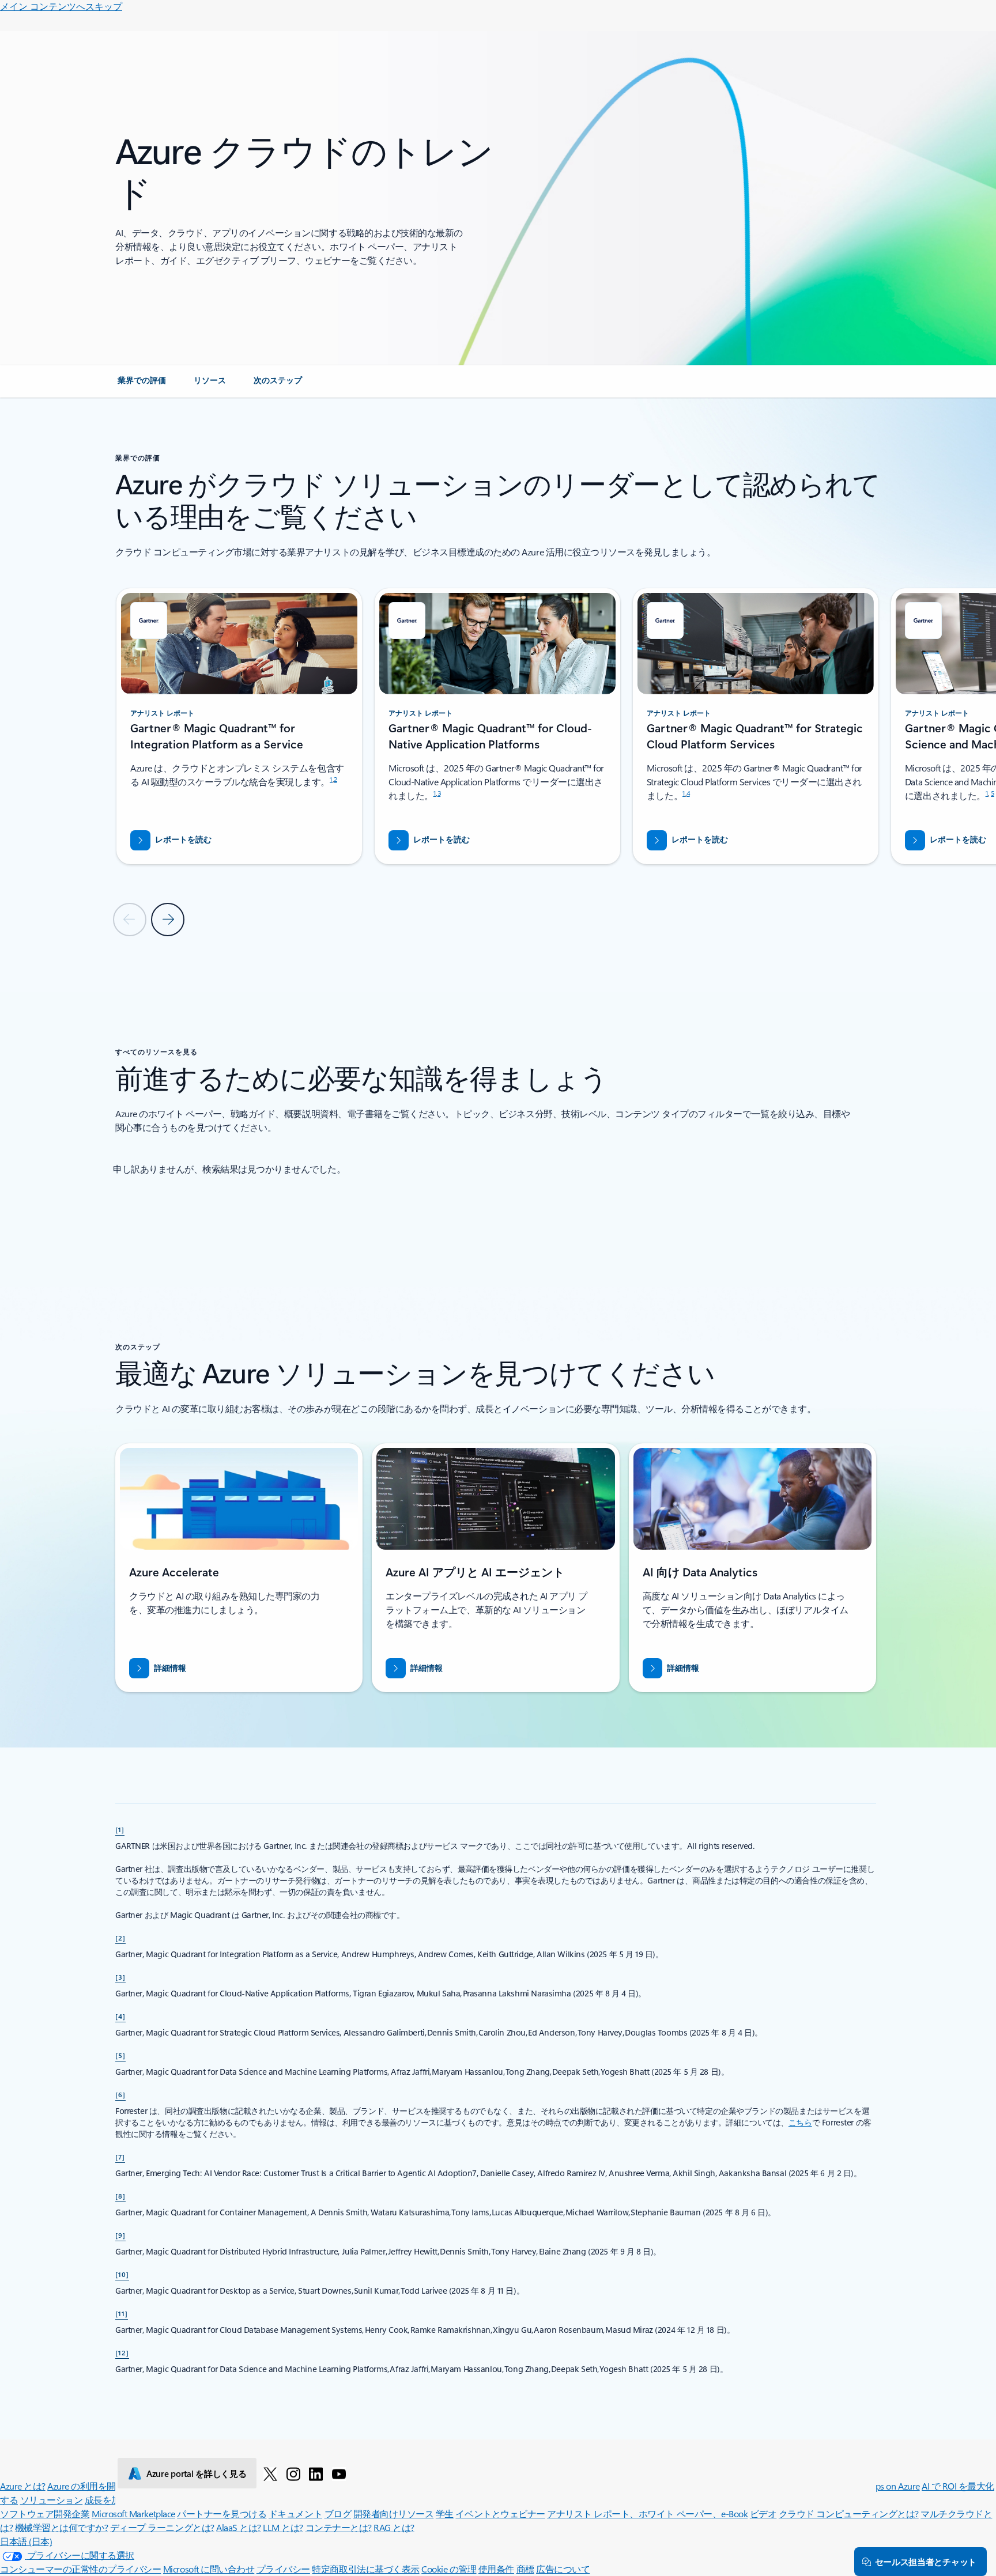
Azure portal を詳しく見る (196, 2473)
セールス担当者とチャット (926, 2562)
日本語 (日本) (26, 2541)
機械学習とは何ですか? (62, 2527)
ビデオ (763, 2513)
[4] (120, 2016)
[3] (120, 1977)
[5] (120, 2055)
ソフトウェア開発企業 (45, 2513)
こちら (800, 2122)
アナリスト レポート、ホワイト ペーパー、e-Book (647, 2513)
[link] (142, 385)
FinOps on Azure (889, 2486)
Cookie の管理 (449, 2569)
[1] (120, 1829)
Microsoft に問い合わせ (209, 2569)
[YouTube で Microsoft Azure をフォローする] (339, 2473)
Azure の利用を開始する (95, 2486)
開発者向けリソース (394, 2513)
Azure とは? (23, 2486)
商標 (525, 2569)
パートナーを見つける (222, 2513)
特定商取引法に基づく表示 (365, 2569)
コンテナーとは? (339, 2527)
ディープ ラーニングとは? (162, 2527)
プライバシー (283, 2569)
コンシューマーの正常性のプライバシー (80, 2569)
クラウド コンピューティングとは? (849, 2513)
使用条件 (496, 2569)
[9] (120, 2235)
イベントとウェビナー (500, 2513)
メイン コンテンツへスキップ (61, 6)
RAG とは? (394, 2527)
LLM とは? (283, 2527)
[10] (122, 2274)
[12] (122, 2352)
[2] (120, 1938)
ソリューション (52, 2500)
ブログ (338, 2513)
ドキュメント (295, 2513)
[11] (122, 2313)
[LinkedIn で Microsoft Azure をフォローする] (316, 2473)
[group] (239, 726)
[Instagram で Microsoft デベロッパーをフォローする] (293, 2473)
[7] (120, 2157)
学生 (445, 2513)
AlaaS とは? (239, 2527)
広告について (563, 2569)
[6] (120, 2094)
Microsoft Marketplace (133, 2513)
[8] (120, 2196)
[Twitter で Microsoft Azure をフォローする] (270, 2473)
